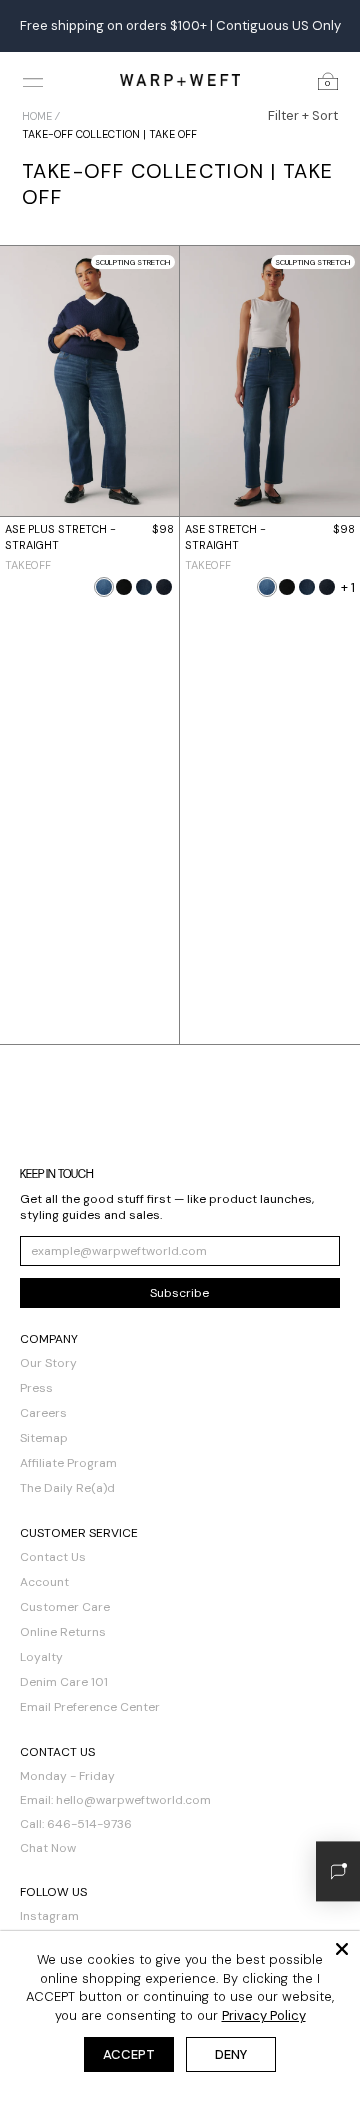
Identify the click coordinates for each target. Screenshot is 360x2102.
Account (44, 1582)
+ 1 (348, 587)
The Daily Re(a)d (67, 1488)
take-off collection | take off (109, 134)
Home (37, 116)
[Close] (342, 1949)
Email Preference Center (90, 1707)
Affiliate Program (68, 1463)
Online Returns (63, 1632)
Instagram (49, 1916)
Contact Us (53, 1557)
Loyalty (41, 1657)
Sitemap (44, 1438)
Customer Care (65, 1607)
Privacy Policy (264, 2015)
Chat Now (48, 1848)
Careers (43, 1413)
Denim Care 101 (64, 1682)
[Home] (180, 79)
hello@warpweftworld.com (133, 1800)
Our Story (48, 1363)
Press (36, 1388)
